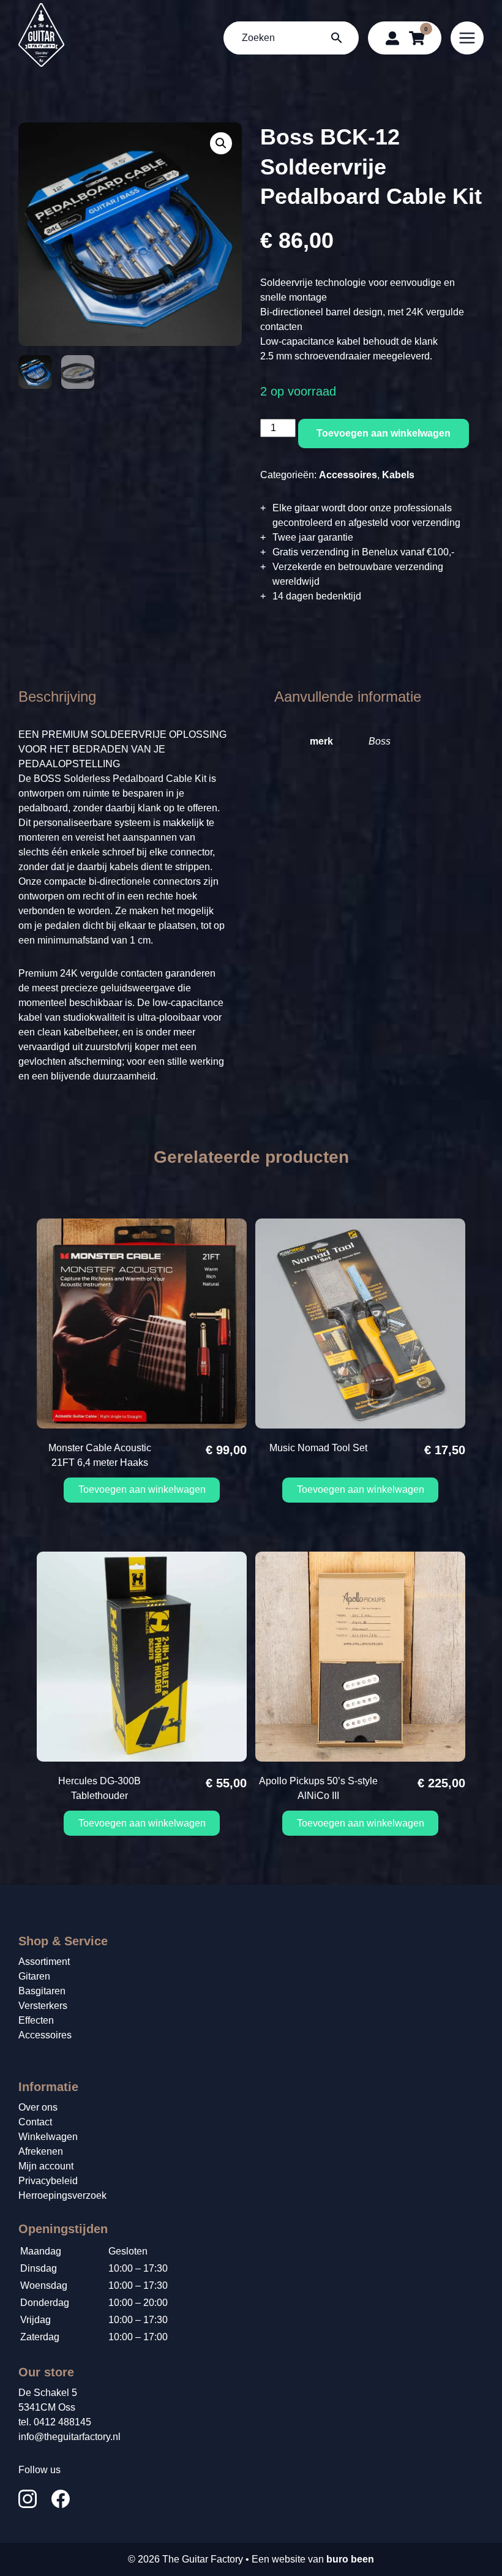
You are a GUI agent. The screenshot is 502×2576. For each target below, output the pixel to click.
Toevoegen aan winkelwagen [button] (142, 1489)
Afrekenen (41, 2151)
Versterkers (43, 2006)
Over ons (38, 2107)
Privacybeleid (48, 2181)
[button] (221, 143)
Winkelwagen (48, 2137)
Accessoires (348, 475)
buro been (350, 2559)
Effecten (36, 2020)
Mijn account (46, 2166)
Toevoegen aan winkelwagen (384, 433)
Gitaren (34, 1976)
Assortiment (44, 1962)
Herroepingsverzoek (62, 2195)
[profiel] (392, 38)
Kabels (398, 475)
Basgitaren (42, 1991)
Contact (35, 2122)
